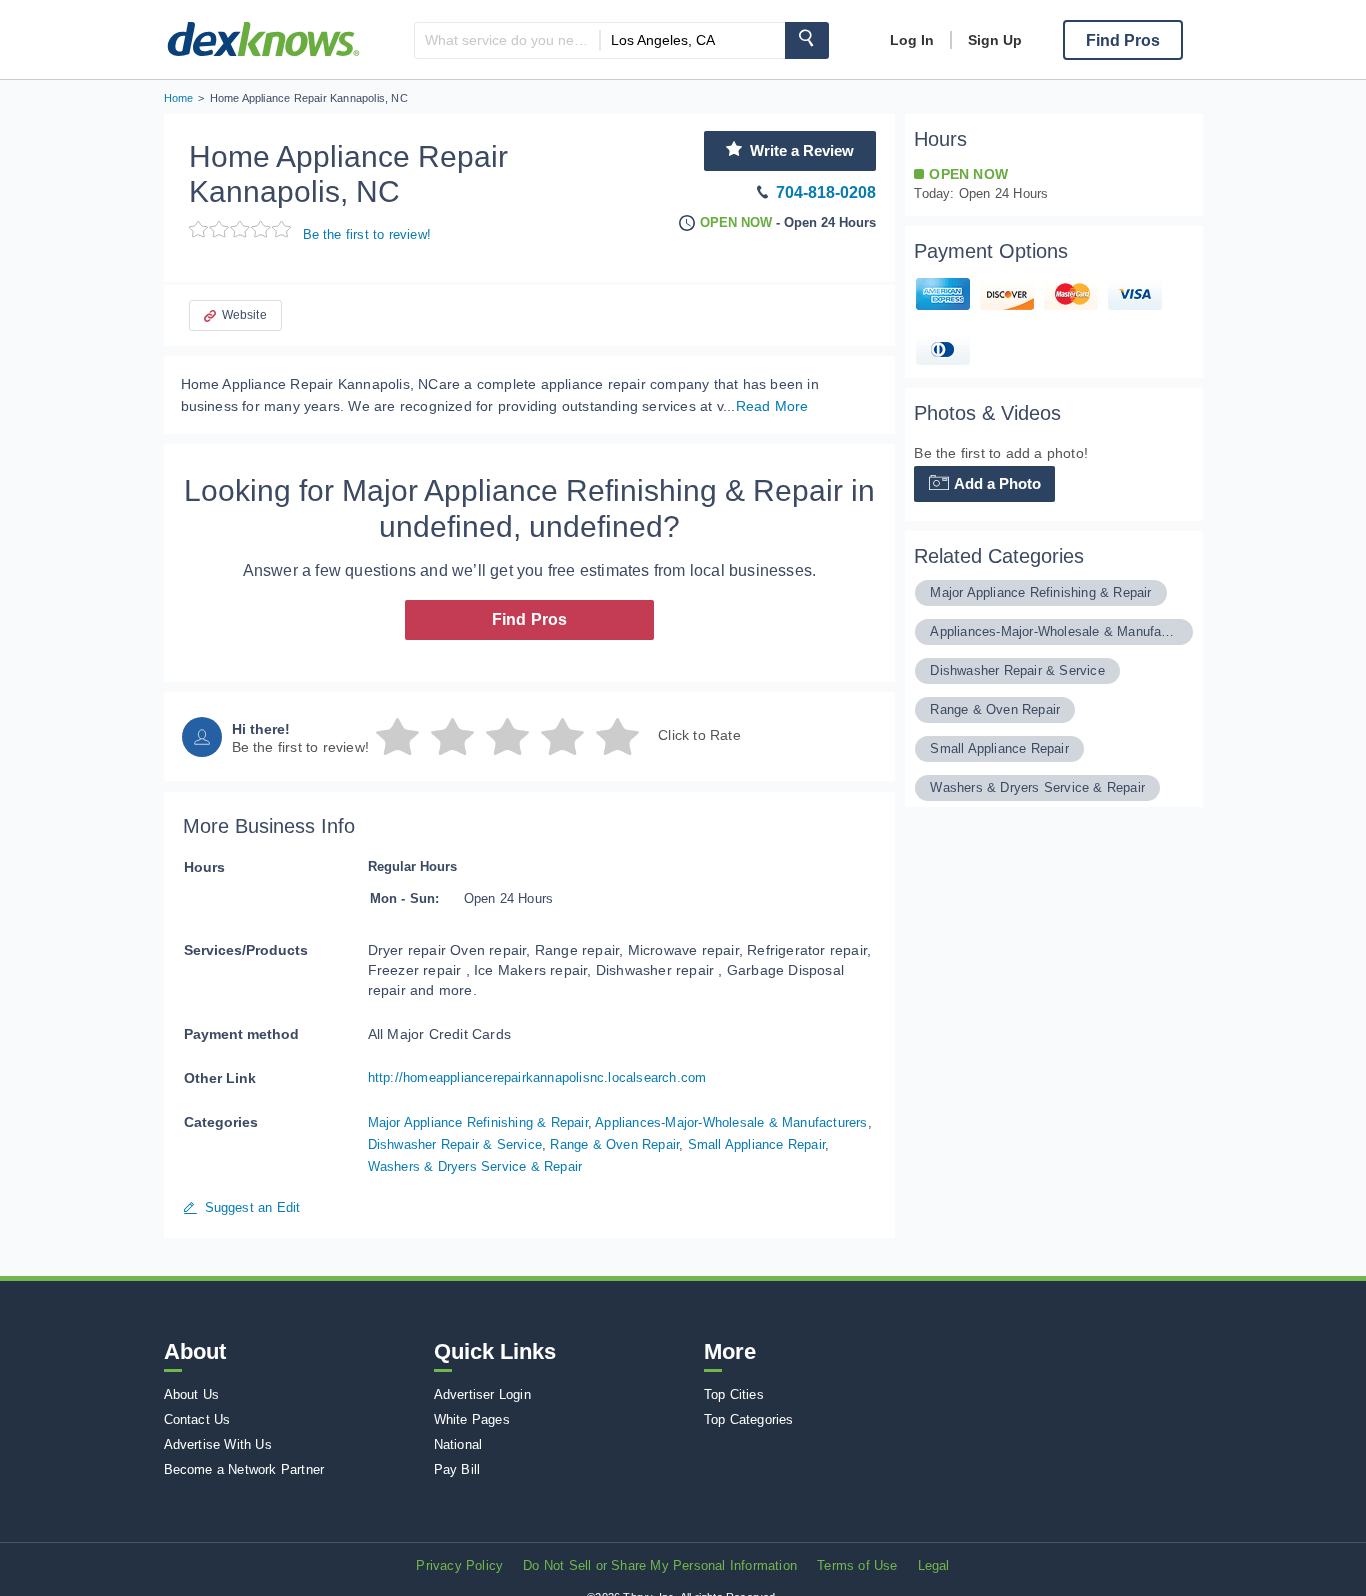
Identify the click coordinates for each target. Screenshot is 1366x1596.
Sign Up (995, 40)
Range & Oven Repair (614, 1144)
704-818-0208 (826, 192)
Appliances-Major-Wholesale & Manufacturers (731, 1122)
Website (244, 315)
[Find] (807, 40)
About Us (192, 1394)
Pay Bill (457, 1469)
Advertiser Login (482, 1394)
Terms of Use (857, 1565)
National (458, 1444)
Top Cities (734, 1394)
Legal (934, 1565)
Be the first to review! (367, 234)
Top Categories (749, 1419)
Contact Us (197, 1419)
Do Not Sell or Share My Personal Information (660, 1565)
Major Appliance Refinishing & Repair (478, 1122)
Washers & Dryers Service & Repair (475, 1166)
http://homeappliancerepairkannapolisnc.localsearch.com (537, 1077)
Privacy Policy (459, 1565)
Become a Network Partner (244, 1469)
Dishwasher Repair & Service (455, 1144)
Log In (912, 40)
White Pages (472, 1419)
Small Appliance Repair (756, 1144)
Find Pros (530, 619)
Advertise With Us (218, 1444)
